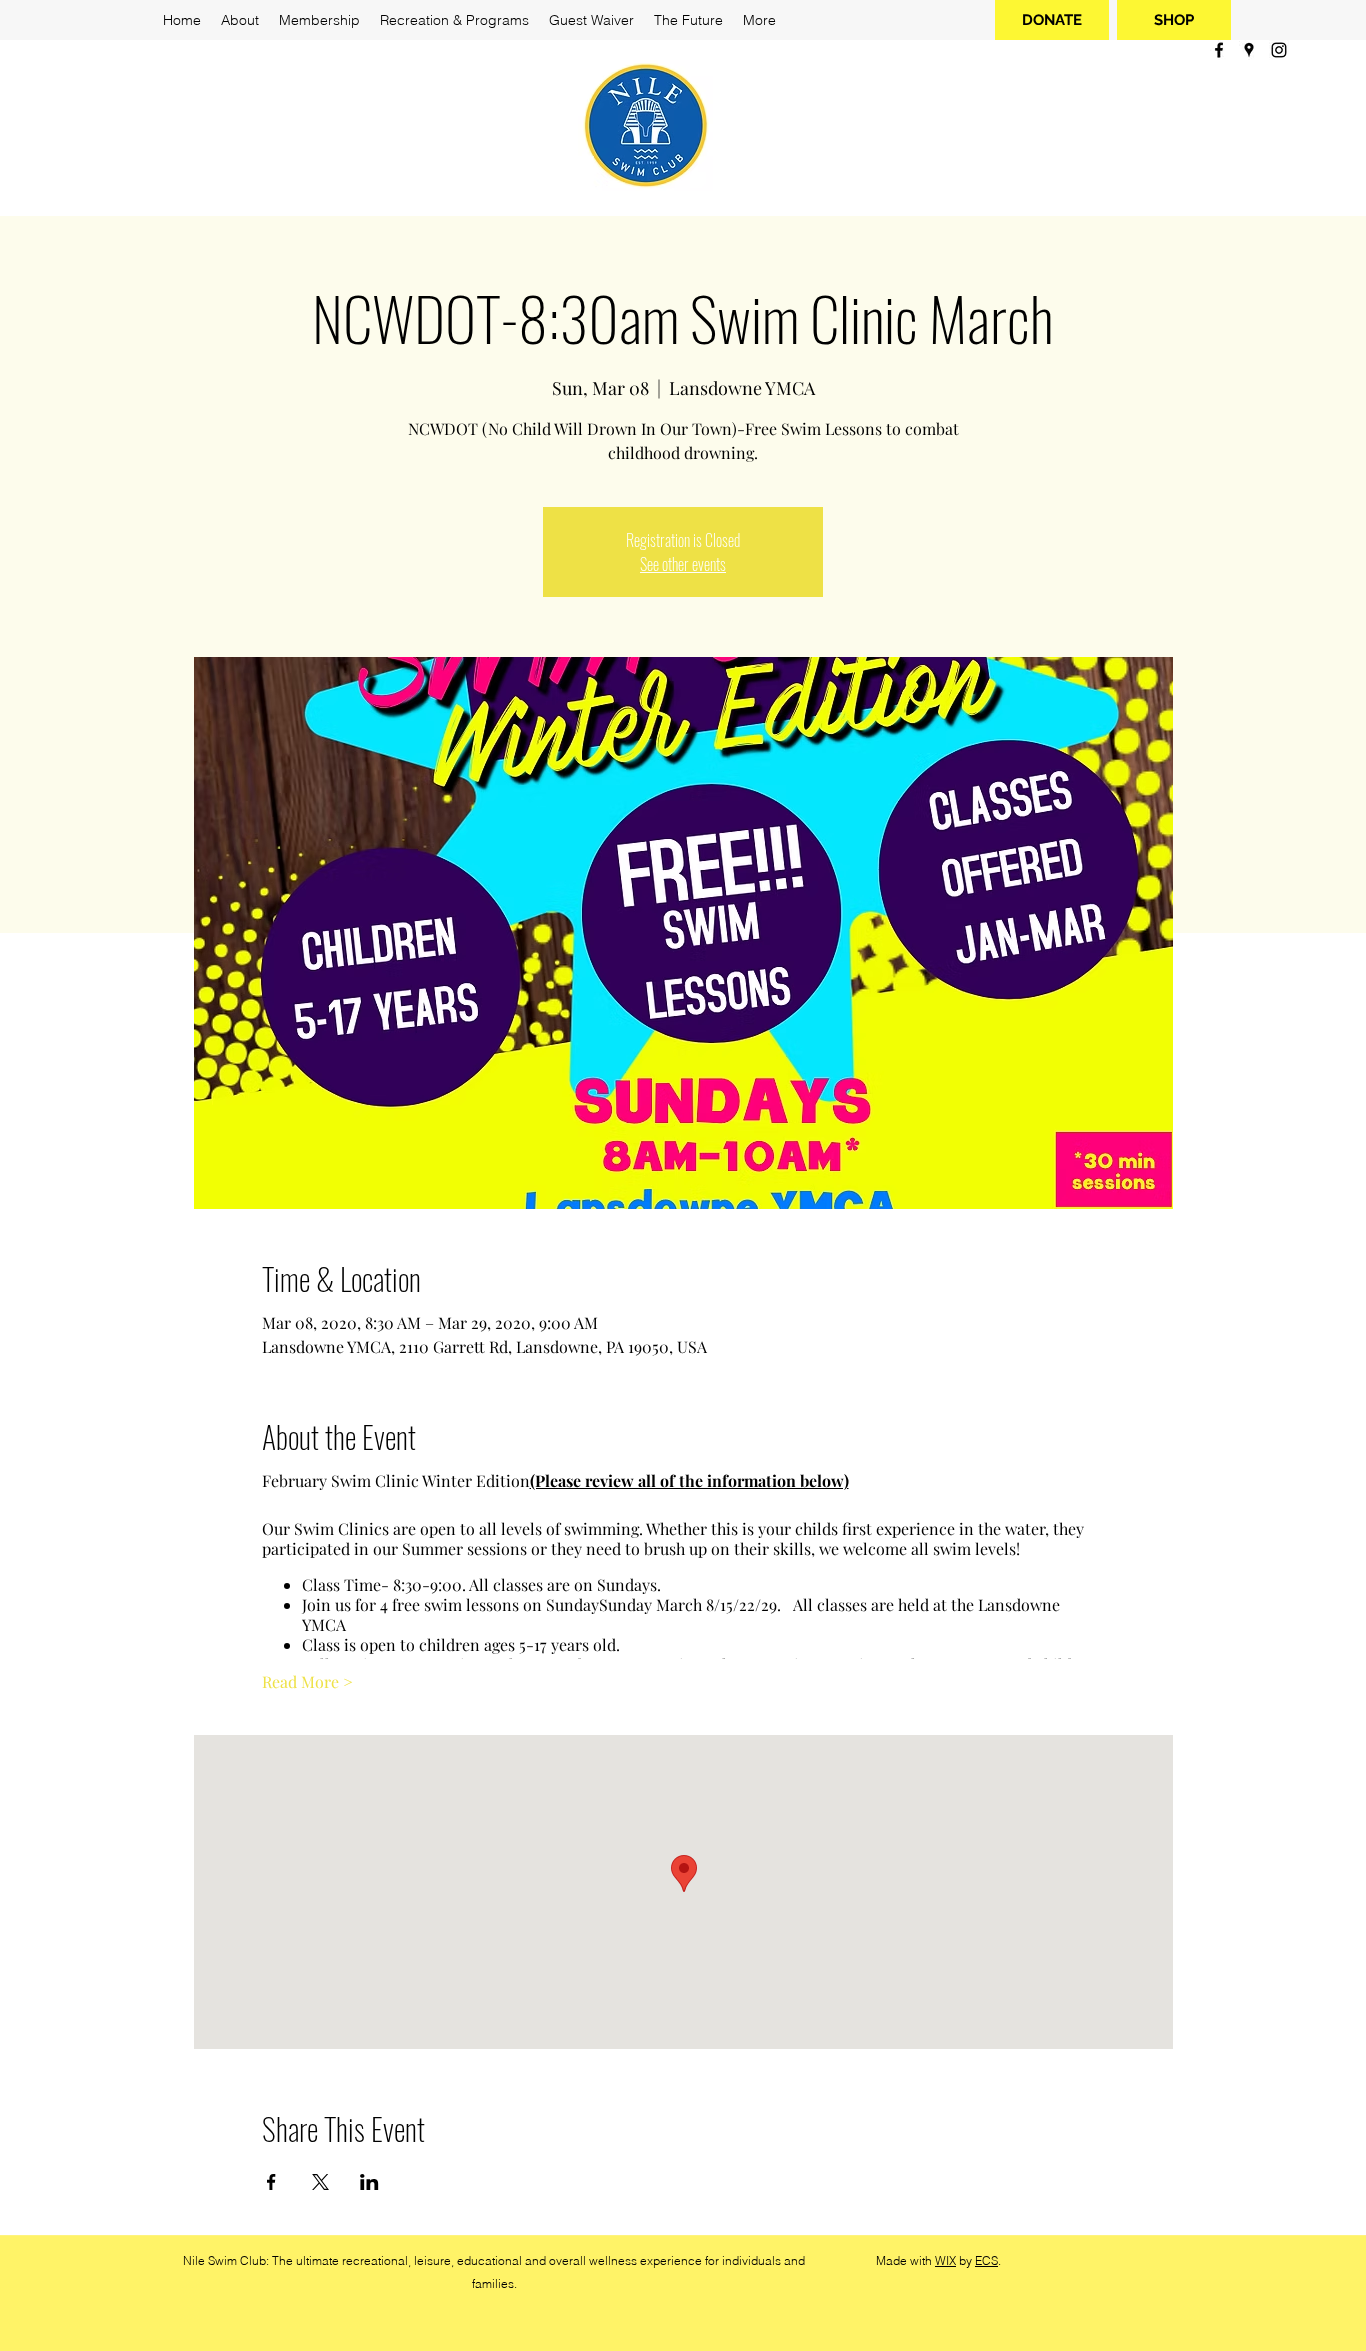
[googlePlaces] (1249, 50)
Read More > (307, 1681)
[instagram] (1279, 50)
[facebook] (1219, 50)
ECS (986, 2260)
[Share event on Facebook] (271, 2182)
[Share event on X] (320, 2182)
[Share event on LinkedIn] (369, 2182)
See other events (683, 564)
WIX (945, 2260)
